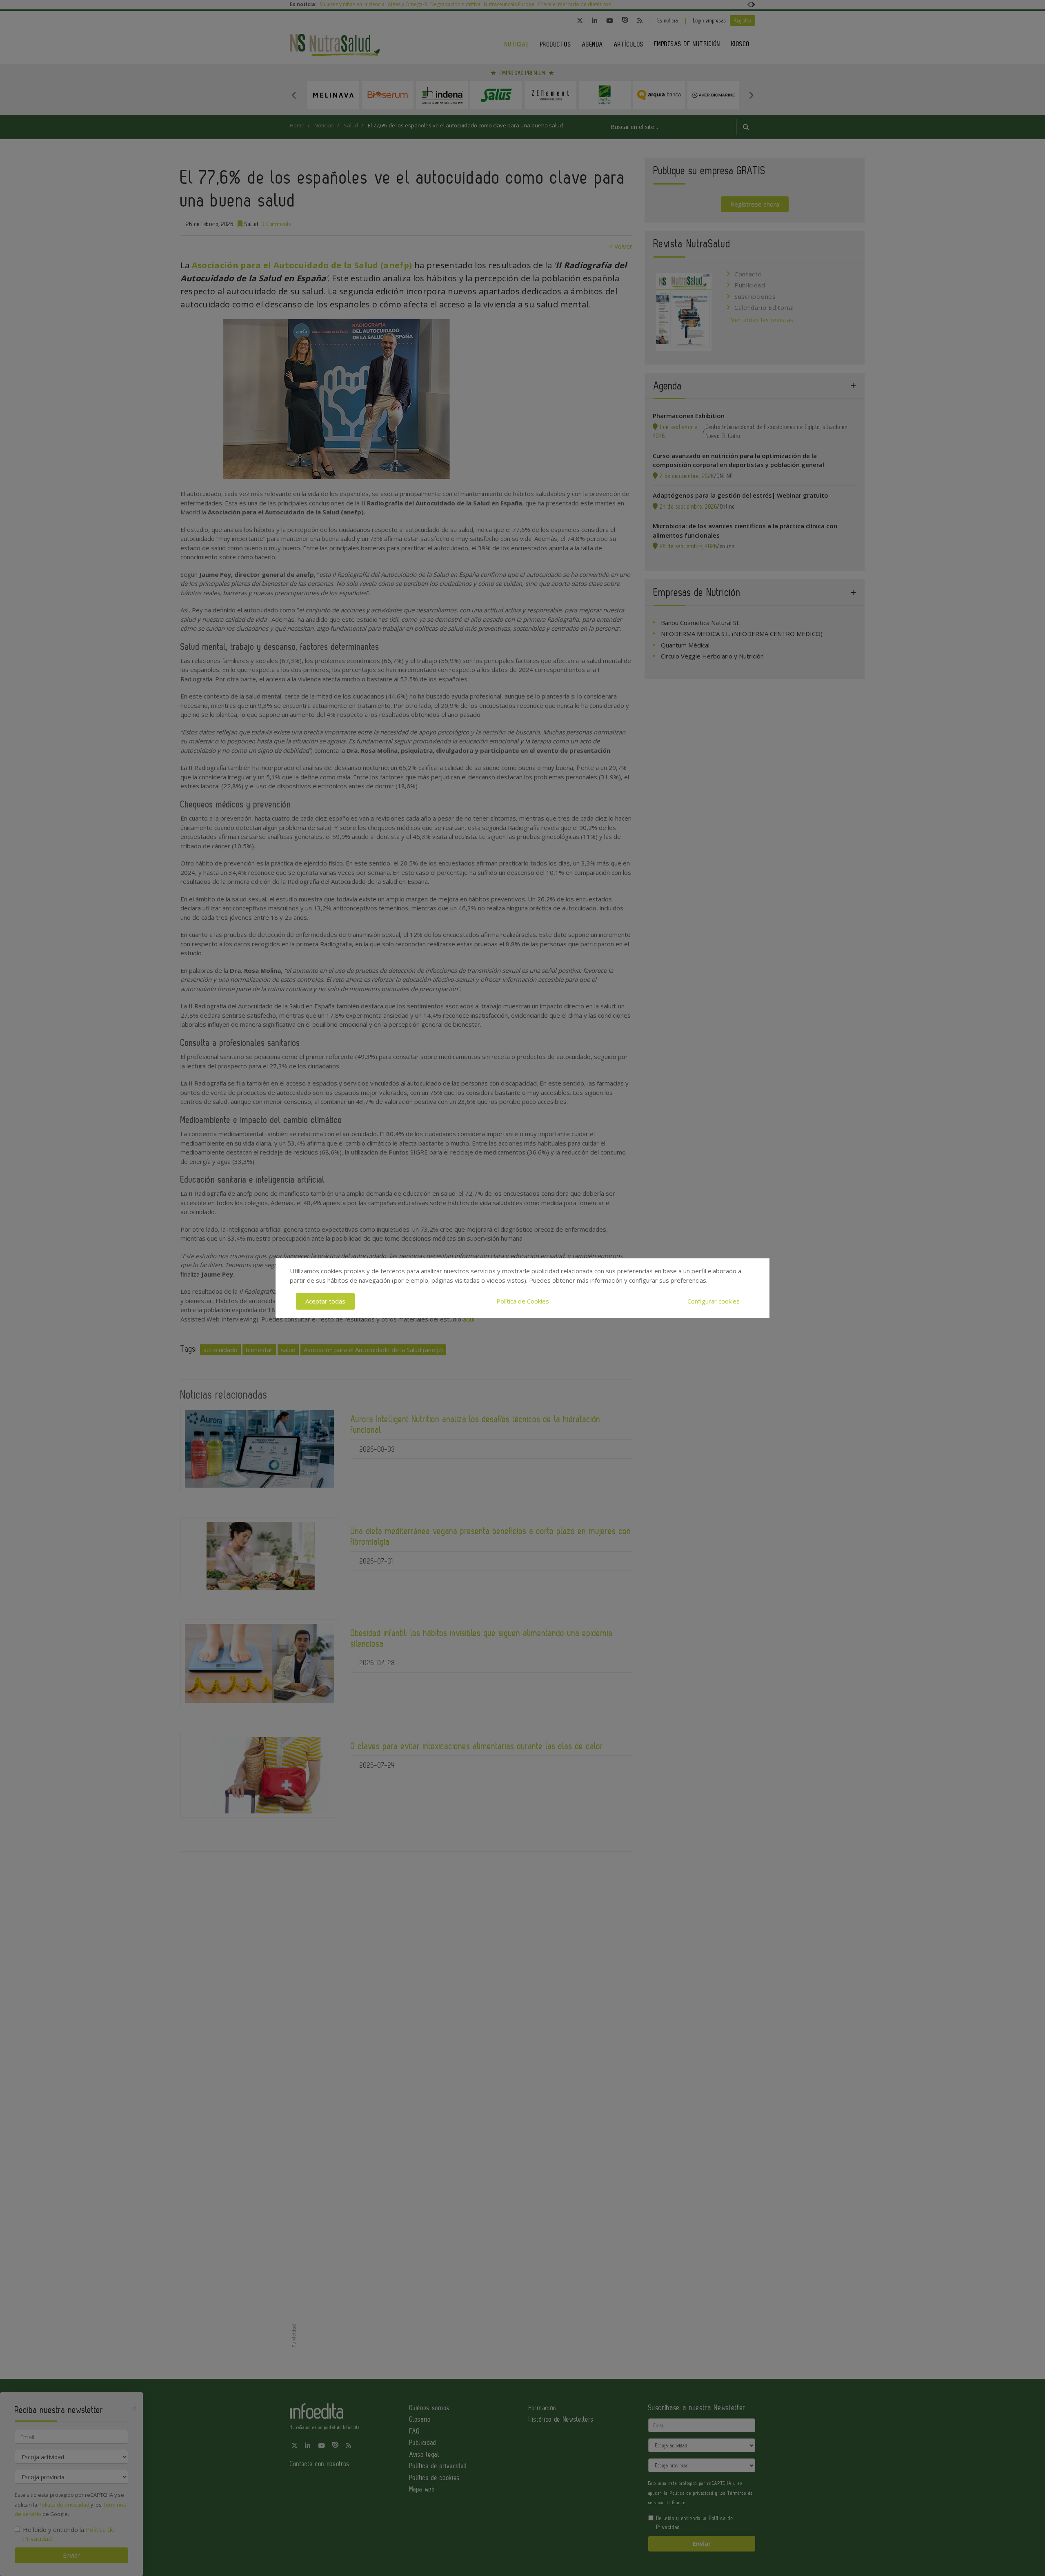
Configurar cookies (714, 1301)
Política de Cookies (523, 1301)
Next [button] (751, 95)
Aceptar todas (325, 1301)
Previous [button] (294, 95)
